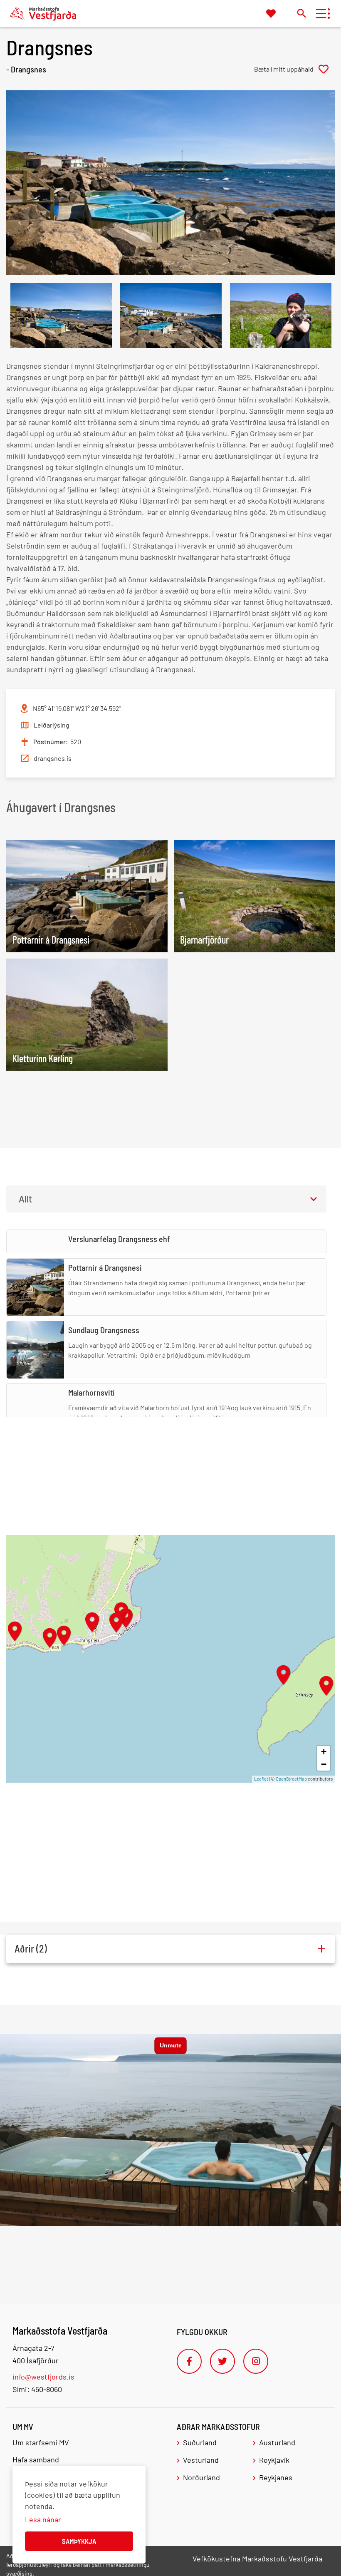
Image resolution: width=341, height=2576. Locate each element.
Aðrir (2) (31, 1949)
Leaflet (261, 1779)
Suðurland (200, 2442)
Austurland (277, 2442)
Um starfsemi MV (41, 2442)
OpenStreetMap (291, 1779)
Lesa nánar (43, 2519)
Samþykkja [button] (79, 2541)
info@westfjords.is (43, 2377)
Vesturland (201, 2460)
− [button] (324, 1764)
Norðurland (201, 2477)
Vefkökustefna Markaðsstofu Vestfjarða (257, 2559)
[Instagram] (256, 2361)
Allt (25, 1199)
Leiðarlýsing (52, 725)
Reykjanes (276, 2477)
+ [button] (324, 1752)
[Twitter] (222, 2361)
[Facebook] (189, 2361)
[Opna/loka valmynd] (321, 14)
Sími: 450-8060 (37, 2389)
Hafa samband (36, 2459)
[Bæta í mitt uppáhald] (294, 69)
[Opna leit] (301, 13)
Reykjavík (274, 2460)
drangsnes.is (53, 758)
